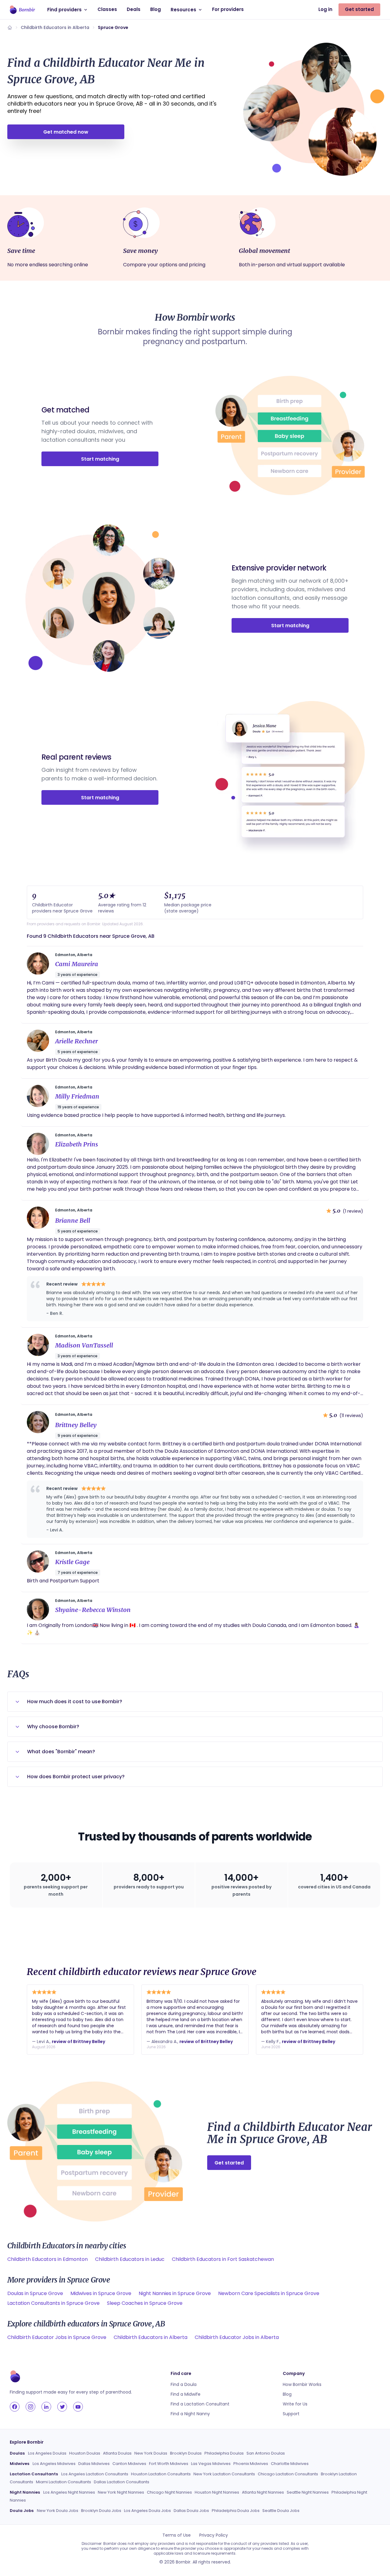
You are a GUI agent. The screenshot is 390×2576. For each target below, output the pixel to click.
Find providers (64, 10)
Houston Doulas (85, 2453)
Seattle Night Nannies (308, 2492)
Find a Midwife (186, 2394)
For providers (228, 9)
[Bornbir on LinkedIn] (46, 2407)
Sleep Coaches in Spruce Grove (145, 2303)
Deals (134, 9)
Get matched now (66, 132)
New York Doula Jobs (58, 2511)
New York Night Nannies (121, 2492)
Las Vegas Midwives (211, 2464)
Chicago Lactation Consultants (288, 2474)
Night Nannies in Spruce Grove (175, 2293)
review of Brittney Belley (78, 2042)
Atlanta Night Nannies (263, 2492)
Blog (156, 9)
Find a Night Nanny (190, 2414)
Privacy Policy (214, 2535)
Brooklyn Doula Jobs (101, 2511)
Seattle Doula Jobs (281, 2511)
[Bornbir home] (22, 10)
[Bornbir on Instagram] (30, 2407)
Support (291, 2414)
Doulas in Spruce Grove (35, 2293)
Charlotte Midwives (290, 2464)
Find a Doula (184, 2384)
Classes (107, 9)
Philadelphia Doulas (224, 2453)
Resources (183, 10)
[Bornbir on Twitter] (62, 2407)
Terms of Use (177, 2535)
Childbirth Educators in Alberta (55, 27)
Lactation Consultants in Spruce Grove (53, 2303)
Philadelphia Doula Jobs (236, 2511)
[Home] (10, 27)
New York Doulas (151, 2453)
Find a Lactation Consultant (200, 2404)
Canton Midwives (129, 2464)
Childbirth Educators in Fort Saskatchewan (223, 2259)
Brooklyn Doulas (186, 2453)
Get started (359, 9)
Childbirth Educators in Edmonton (48, 2259)
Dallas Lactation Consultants (122, 2482)
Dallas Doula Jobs (191, 2511)
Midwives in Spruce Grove (101, 2293)
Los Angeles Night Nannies (69, 2492)
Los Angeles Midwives (54, 2464)
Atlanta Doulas (117, 2453)
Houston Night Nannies (217, 2492)
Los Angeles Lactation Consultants (95, 2474)
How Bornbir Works (302, 2384)
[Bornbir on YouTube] (78, 2407)
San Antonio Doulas (266, 2453)
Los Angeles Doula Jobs (147, 2511)
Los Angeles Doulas (47, 2453)
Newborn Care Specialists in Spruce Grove (269, 2293)
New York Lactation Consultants (224, 2474)
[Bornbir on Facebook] (15, 2407)
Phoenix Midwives (251, 2464)
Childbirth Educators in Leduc (130, 2259)
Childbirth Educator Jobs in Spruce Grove (57, 2337)
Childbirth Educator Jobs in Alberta (237, 2337)
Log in (325, 9)
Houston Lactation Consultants (161, 2474)
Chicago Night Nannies (169, 2492)
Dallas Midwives (94, 2464)
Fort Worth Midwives (169, 2464)
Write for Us (295, 2404)
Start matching (100, 459)
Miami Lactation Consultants (64, 2482)
